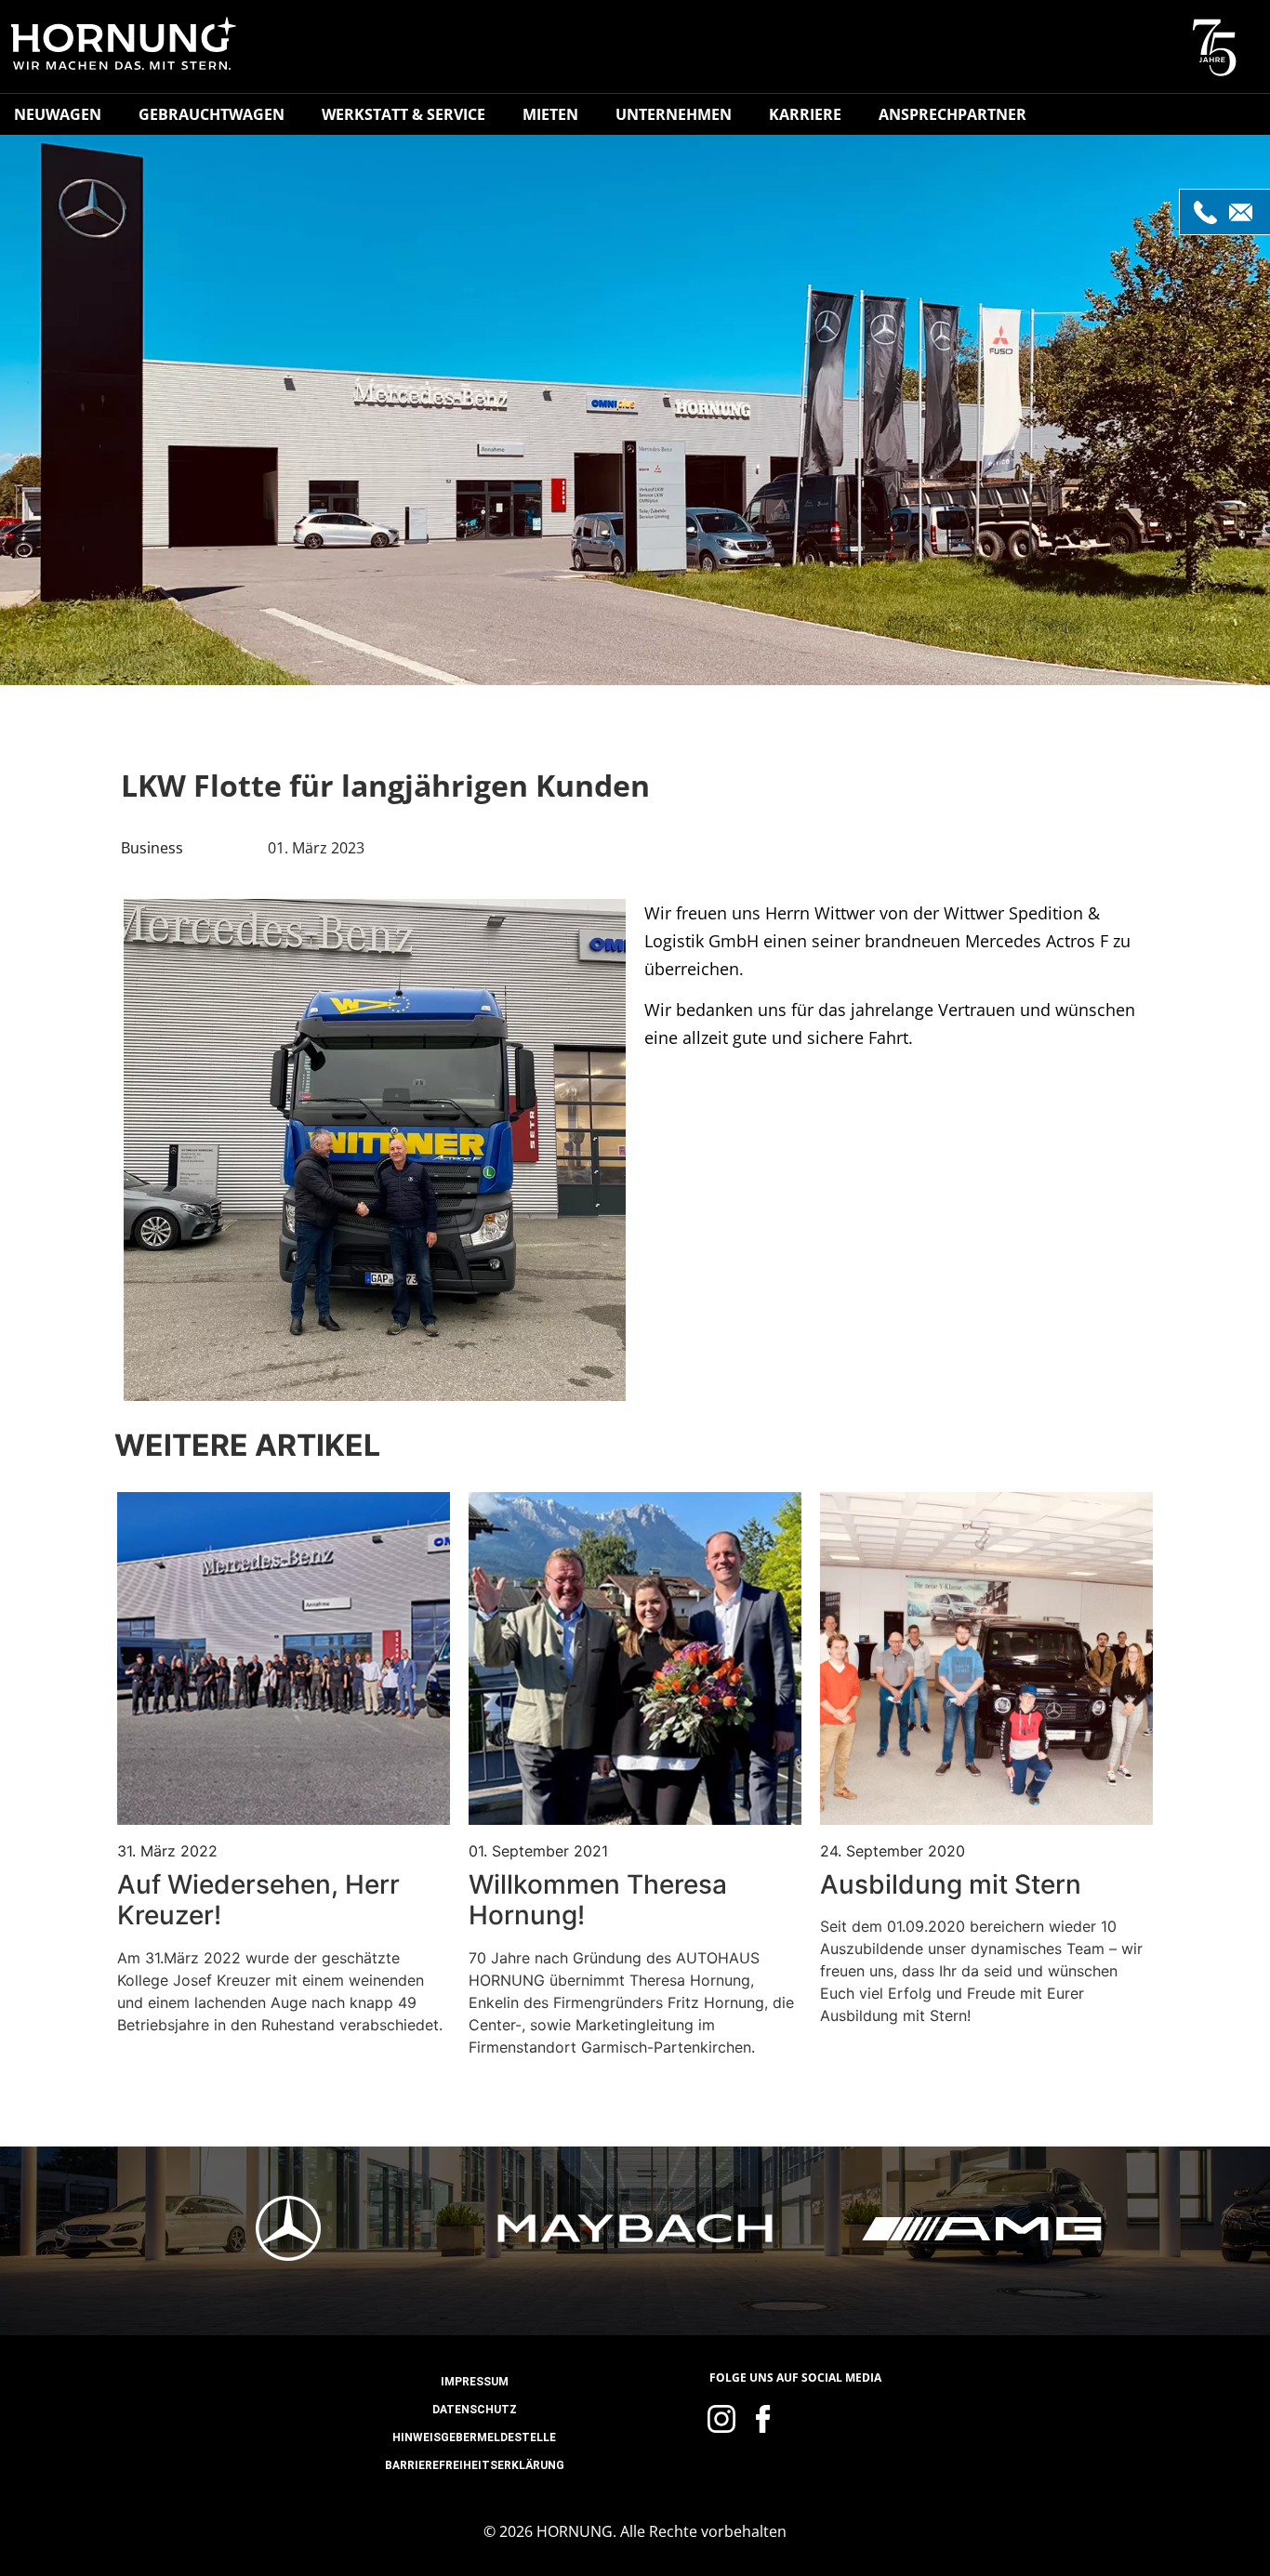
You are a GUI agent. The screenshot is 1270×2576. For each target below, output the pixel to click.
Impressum (475, 2382)
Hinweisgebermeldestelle (474, 2437)
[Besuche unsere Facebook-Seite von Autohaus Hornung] (763, 2419)
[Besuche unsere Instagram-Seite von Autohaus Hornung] (721, 2419)
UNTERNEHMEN (674, 114)
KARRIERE (805, 114)
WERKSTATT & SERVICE (403, 114)
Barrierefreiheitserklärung (475, 2465)
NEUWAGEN (58, 114)
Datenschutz (475, 2410)
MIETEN (550, 114)
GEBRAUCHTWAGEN (212, 114)
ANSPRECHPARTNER (952, 114)
